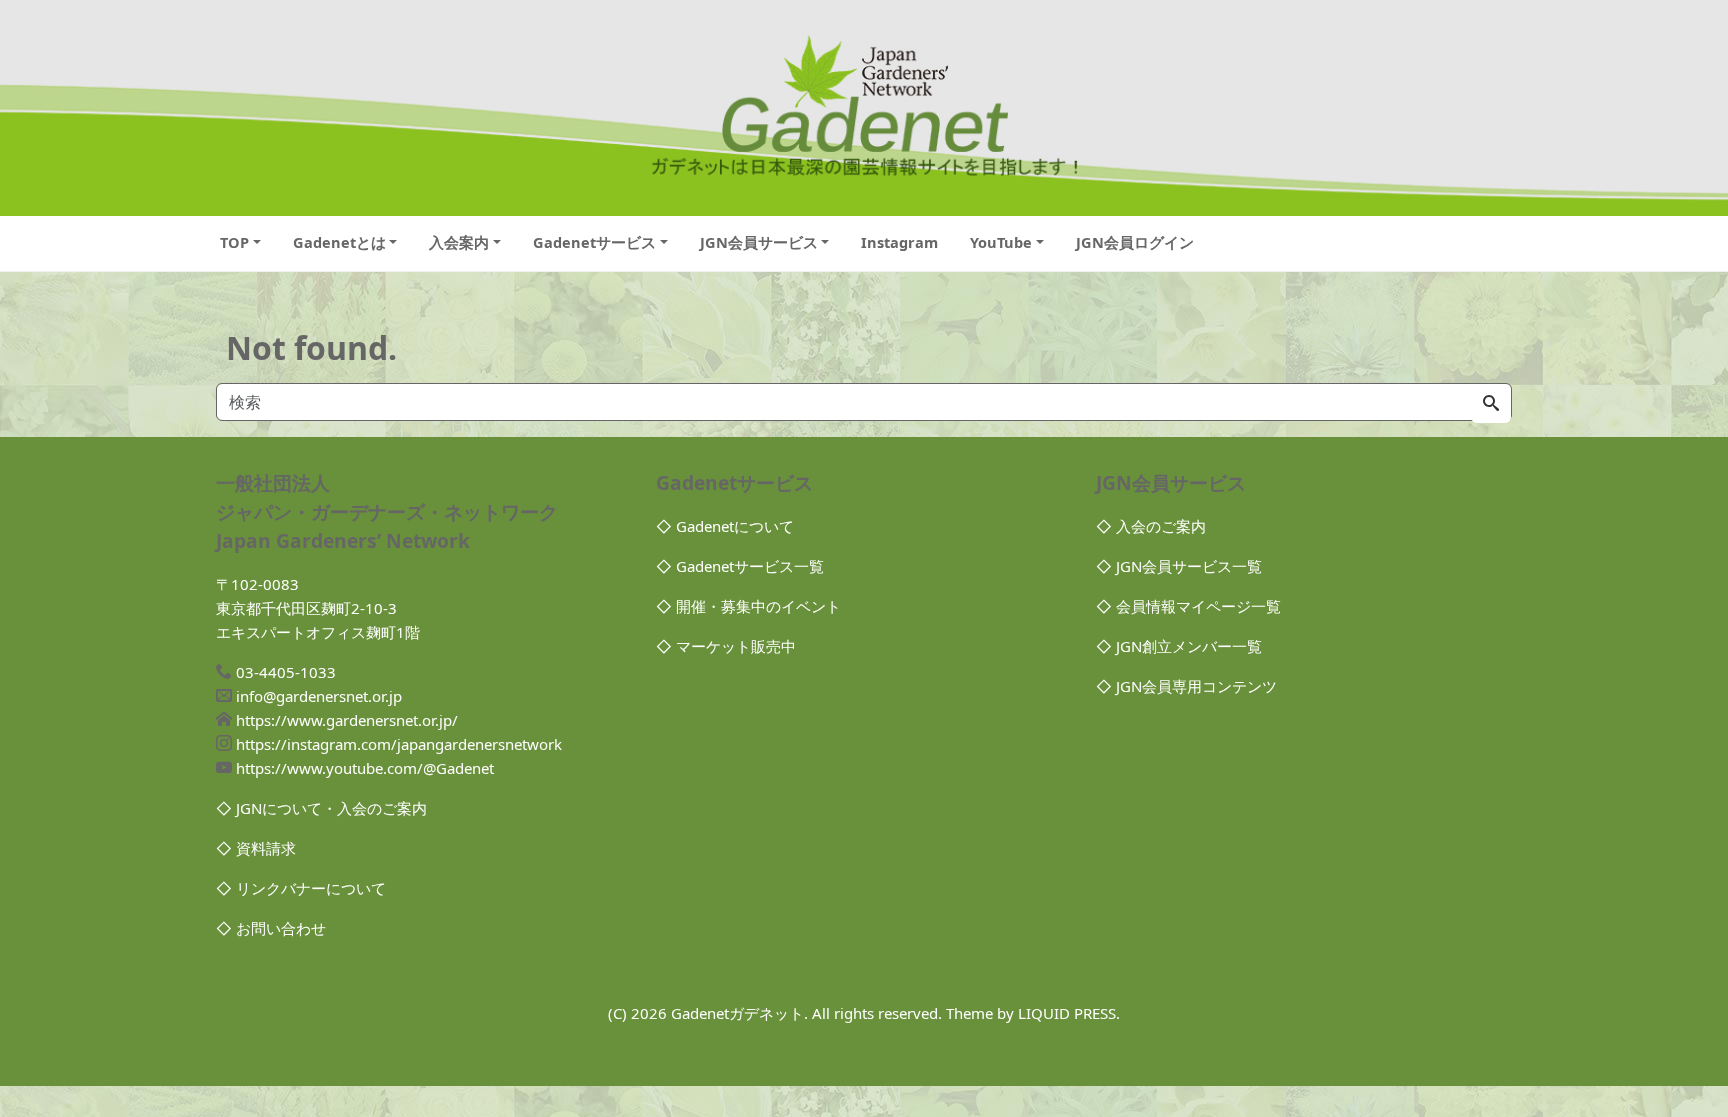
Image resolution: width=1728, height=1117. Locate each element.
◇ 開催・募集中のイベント (748, 606)
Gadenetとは (339, 242)
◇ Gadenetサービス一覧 (740, 566)
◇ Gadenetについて (725, 526)
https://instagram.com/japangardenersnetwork (399, 744)
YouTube (1001, 242)
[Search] (1491, 404)
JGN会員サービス (759, 242)
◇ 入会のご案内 (1151, 526)
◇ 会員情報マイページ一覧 (1188, 606)
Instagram (899, 242)
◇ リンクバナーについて (301, 888)
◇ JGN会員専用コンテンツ (1186, 686)
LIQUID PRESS (1067, 1013)
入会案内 (459, 242)
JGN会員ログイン (1135, 242)
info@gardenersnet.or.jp (319, 696)
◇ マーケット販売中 (726, 646)
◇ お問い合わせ (271, 928)
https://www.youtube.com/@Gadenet (365, 768)
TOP (234, 242)
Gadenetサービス (594, 242)
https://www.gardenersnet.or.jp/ (347, 720)
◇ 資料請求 (256, 848)
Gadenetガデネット (737, 1013)
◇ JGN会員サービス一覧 (1179, 566)
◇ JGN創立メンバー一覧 (1179, 646)
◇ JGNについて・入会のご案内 (321, 808)
